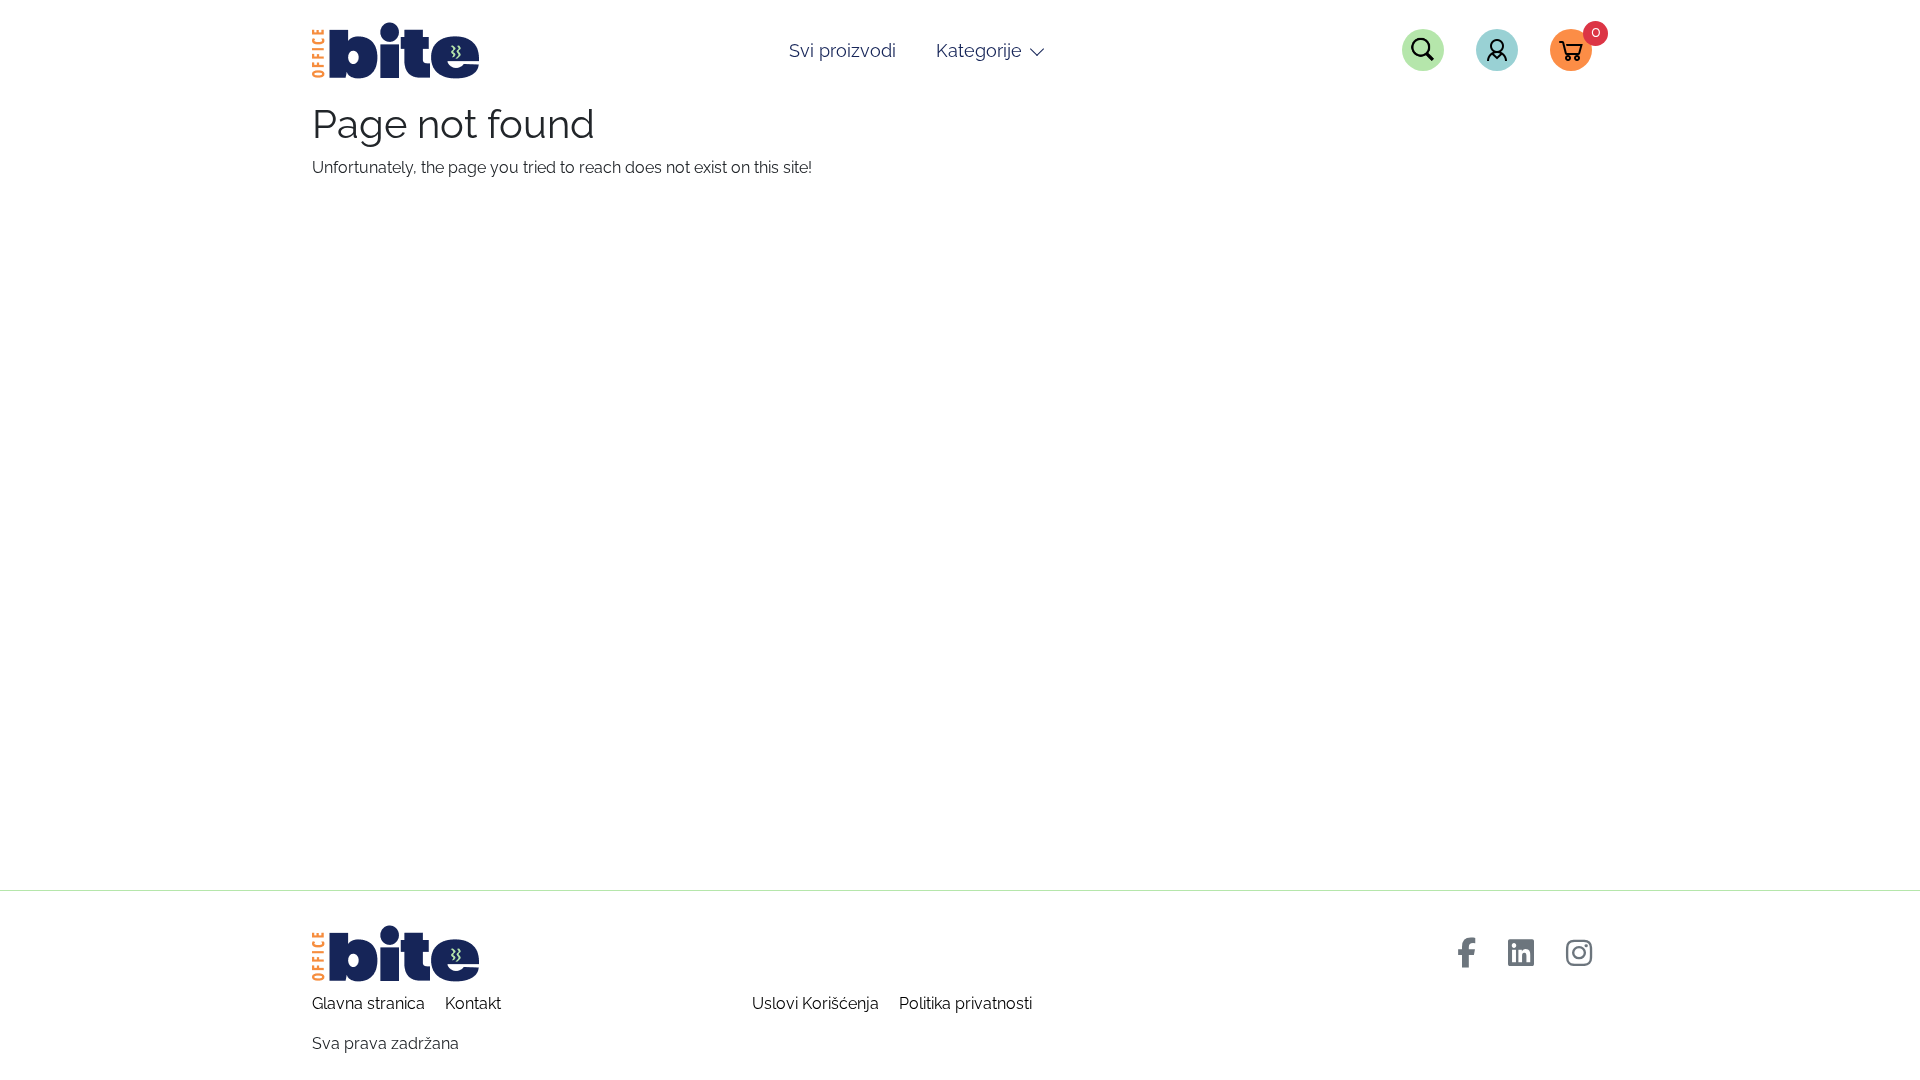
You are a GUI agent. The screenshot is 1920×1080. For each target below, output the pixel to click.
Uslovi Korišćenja (815, 1003)
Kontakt (473, 1003)
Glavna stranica (368, 1003)
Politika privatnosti (965, 1003)
